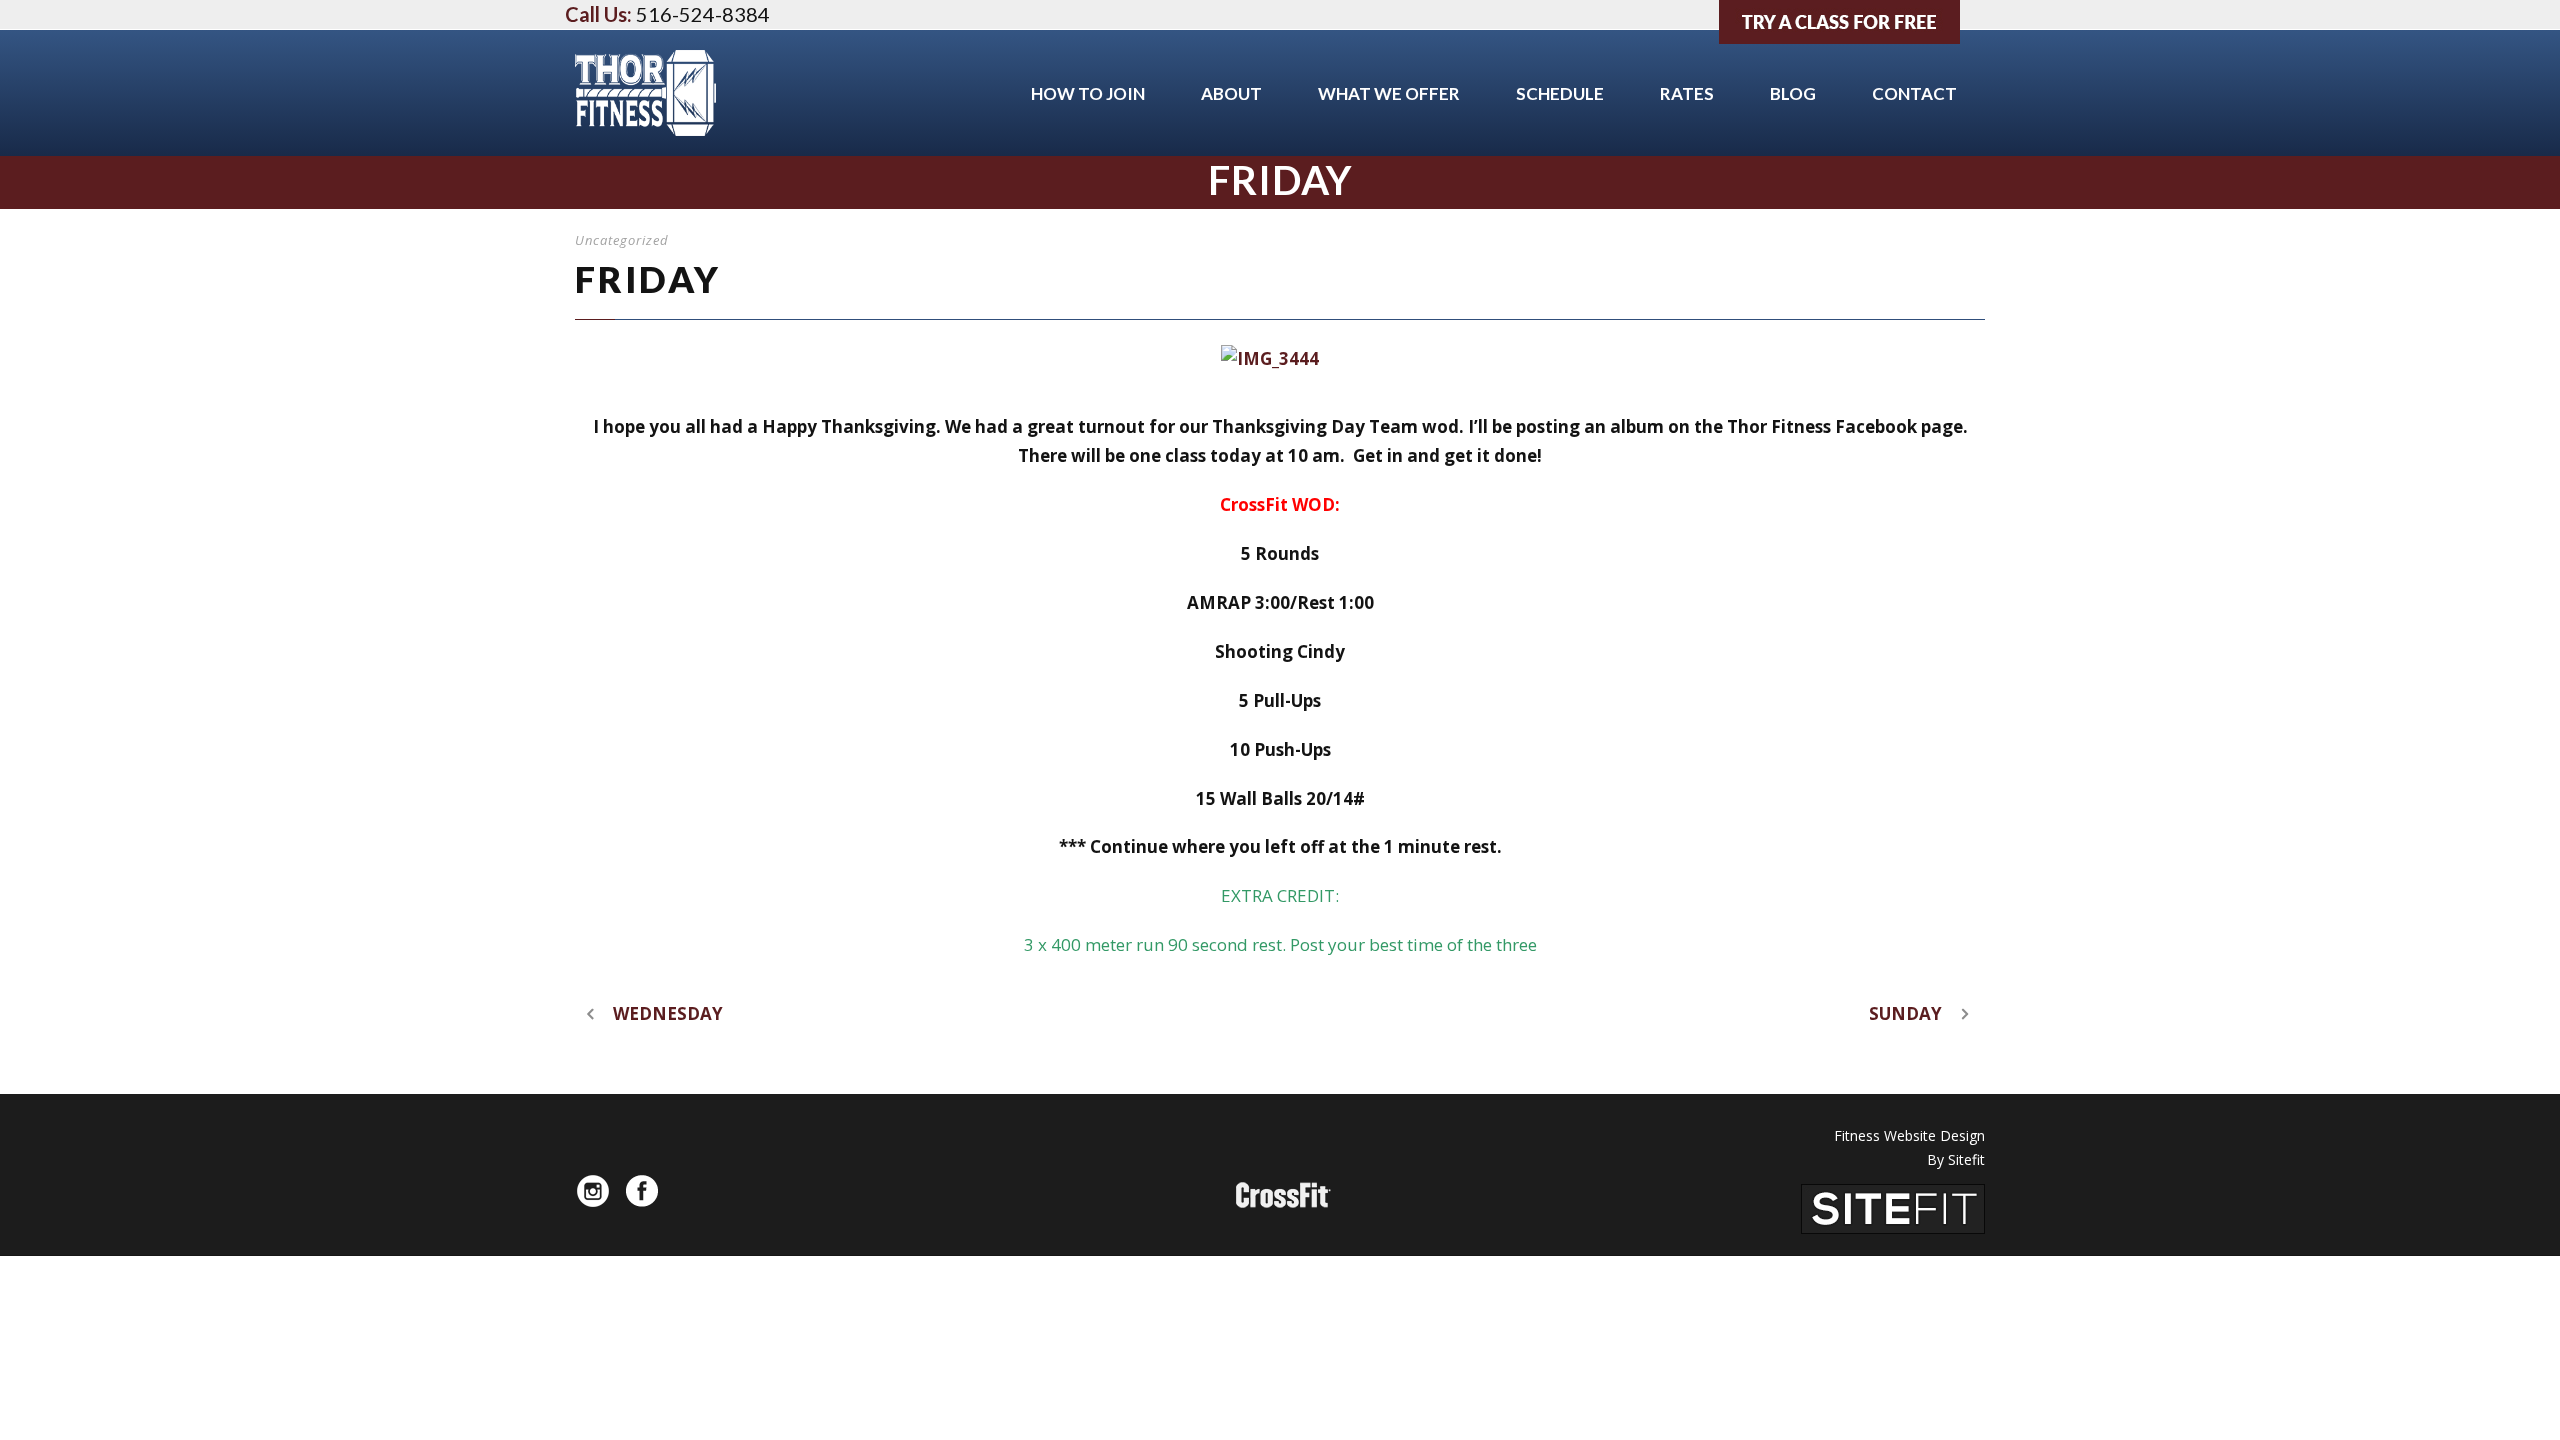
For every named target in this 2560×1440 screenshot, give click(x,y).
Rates (1687, 93)
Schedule (1560, 93)
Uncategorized (622, 240)
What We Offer (1389, 93)
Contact (1914, 93)
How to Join (1088, 93)
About (1231, 93)
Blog (1793, 93)
